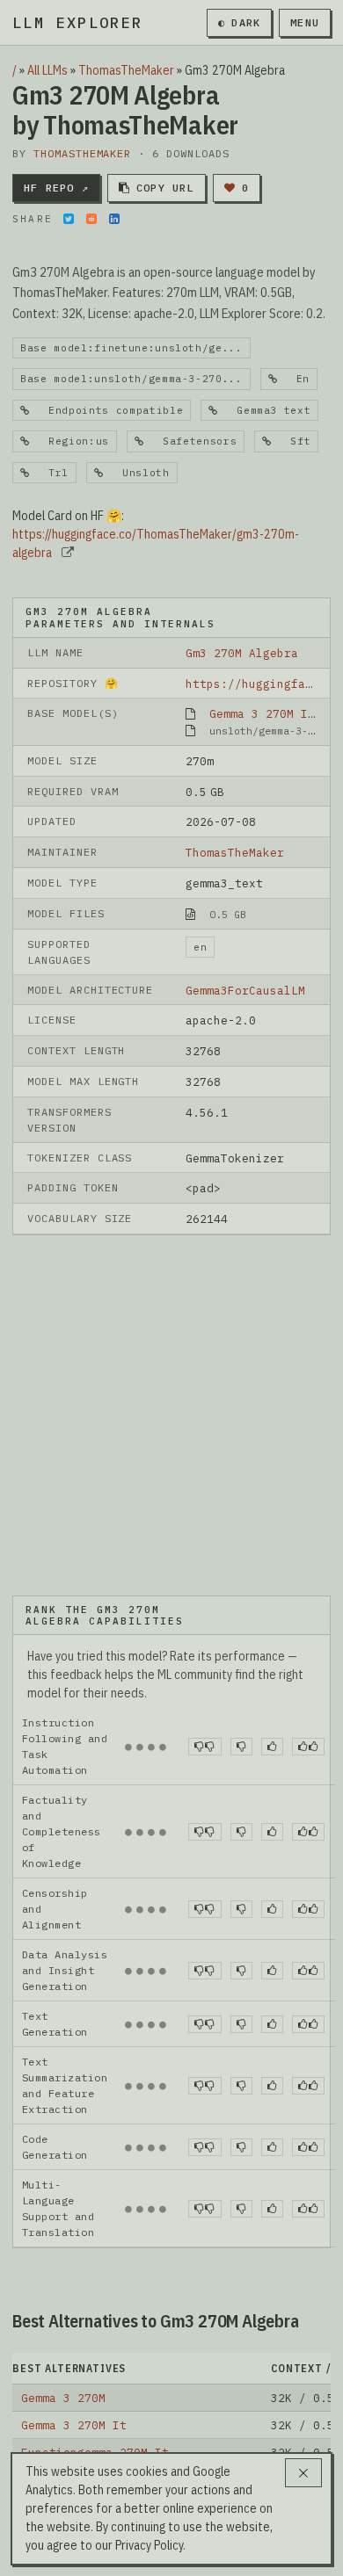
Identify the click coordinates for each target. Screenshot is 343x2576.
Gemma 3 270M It (262, 713)
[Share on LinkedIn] (114, 219)
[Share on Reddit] (91, 219)
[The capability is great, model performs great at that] (308, 1747)
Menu (305, 22)
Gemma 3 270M (63, 2398)
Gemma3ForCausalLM (245, 990)
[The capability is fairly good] (272, 1747)
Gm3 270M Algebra (242, 653)
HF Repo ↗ (56, 188)
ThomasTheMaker (126, 70)
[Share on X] (69, 219)
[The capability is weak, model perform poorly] (204, 1747)
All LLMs (47, 70)
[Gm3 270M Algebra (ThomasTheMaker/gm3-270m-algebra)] (171, 1414)
